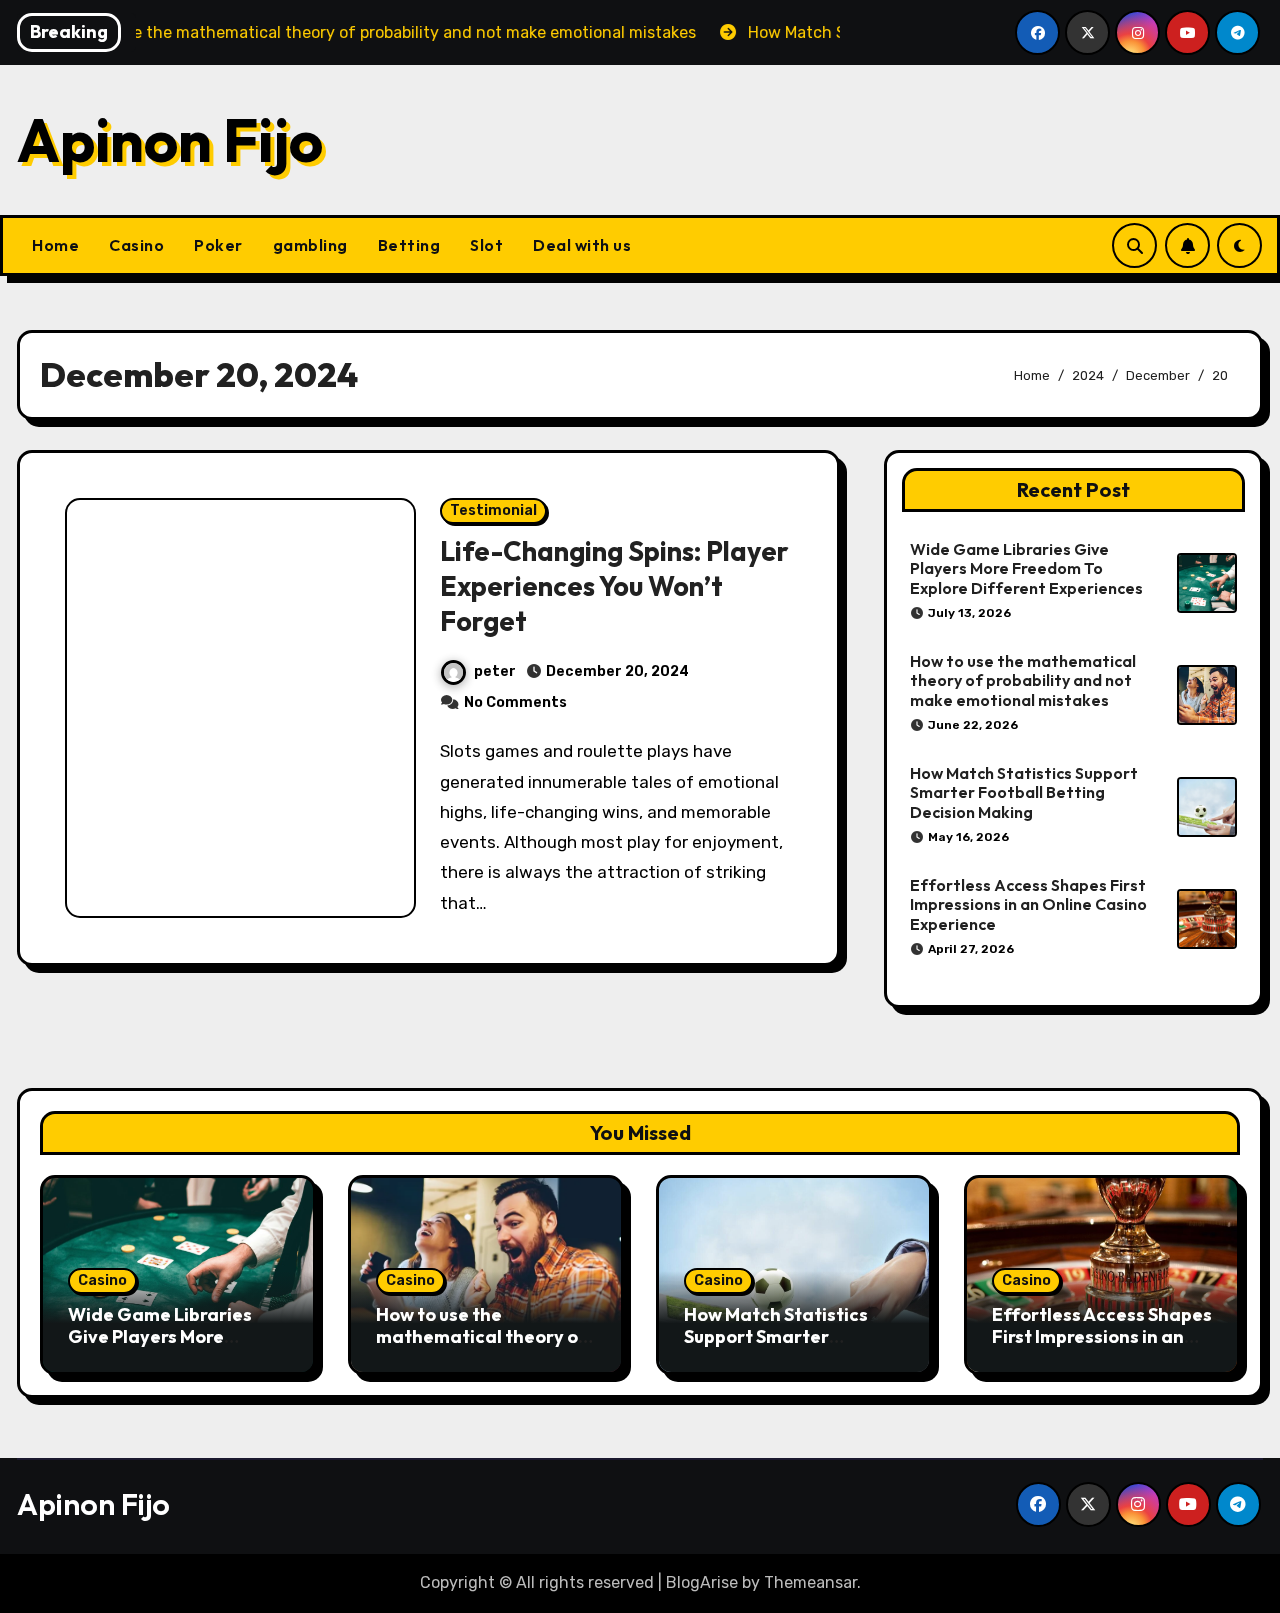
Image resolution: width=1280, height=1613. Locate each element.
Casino (136, 245)
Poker (218, 245)
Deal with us (582, 245)
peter (495, 671)
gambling (310, 245)
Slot (486, 245)
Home (55, 245)
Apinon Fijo (170, 140)
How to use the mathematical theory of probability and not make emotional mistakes (1023, 680)
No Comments (515, 702)
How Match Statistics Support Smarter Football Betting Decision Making (1024, 792)
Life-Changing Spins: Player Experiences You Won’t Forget (614, 586)
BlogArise (702, 1582)
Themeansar (810, 1582)
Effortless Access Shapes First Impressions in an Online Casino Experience (1028, 904)
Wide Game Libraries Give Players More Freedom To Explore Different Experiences (1026, 568)
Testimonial (493, 510)
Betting (409, 245)
